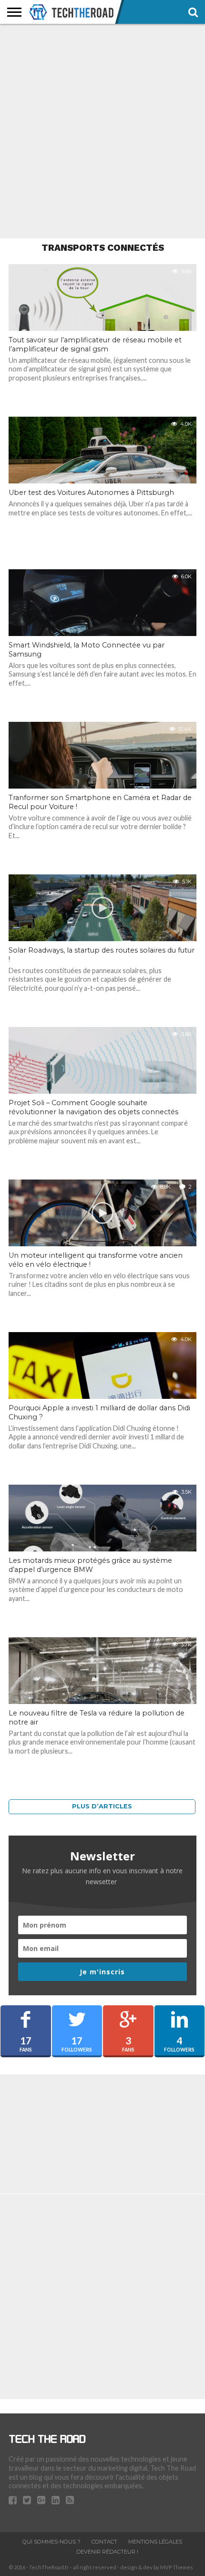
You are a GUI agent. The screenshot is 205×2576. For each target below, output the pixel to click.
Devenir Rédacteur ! (107, 2552)
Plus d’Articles (102, 1806)
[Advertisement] (102, 131)
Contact (104, 2542)
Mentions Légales (155, 2542)
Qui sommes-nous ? (51, 2542)
